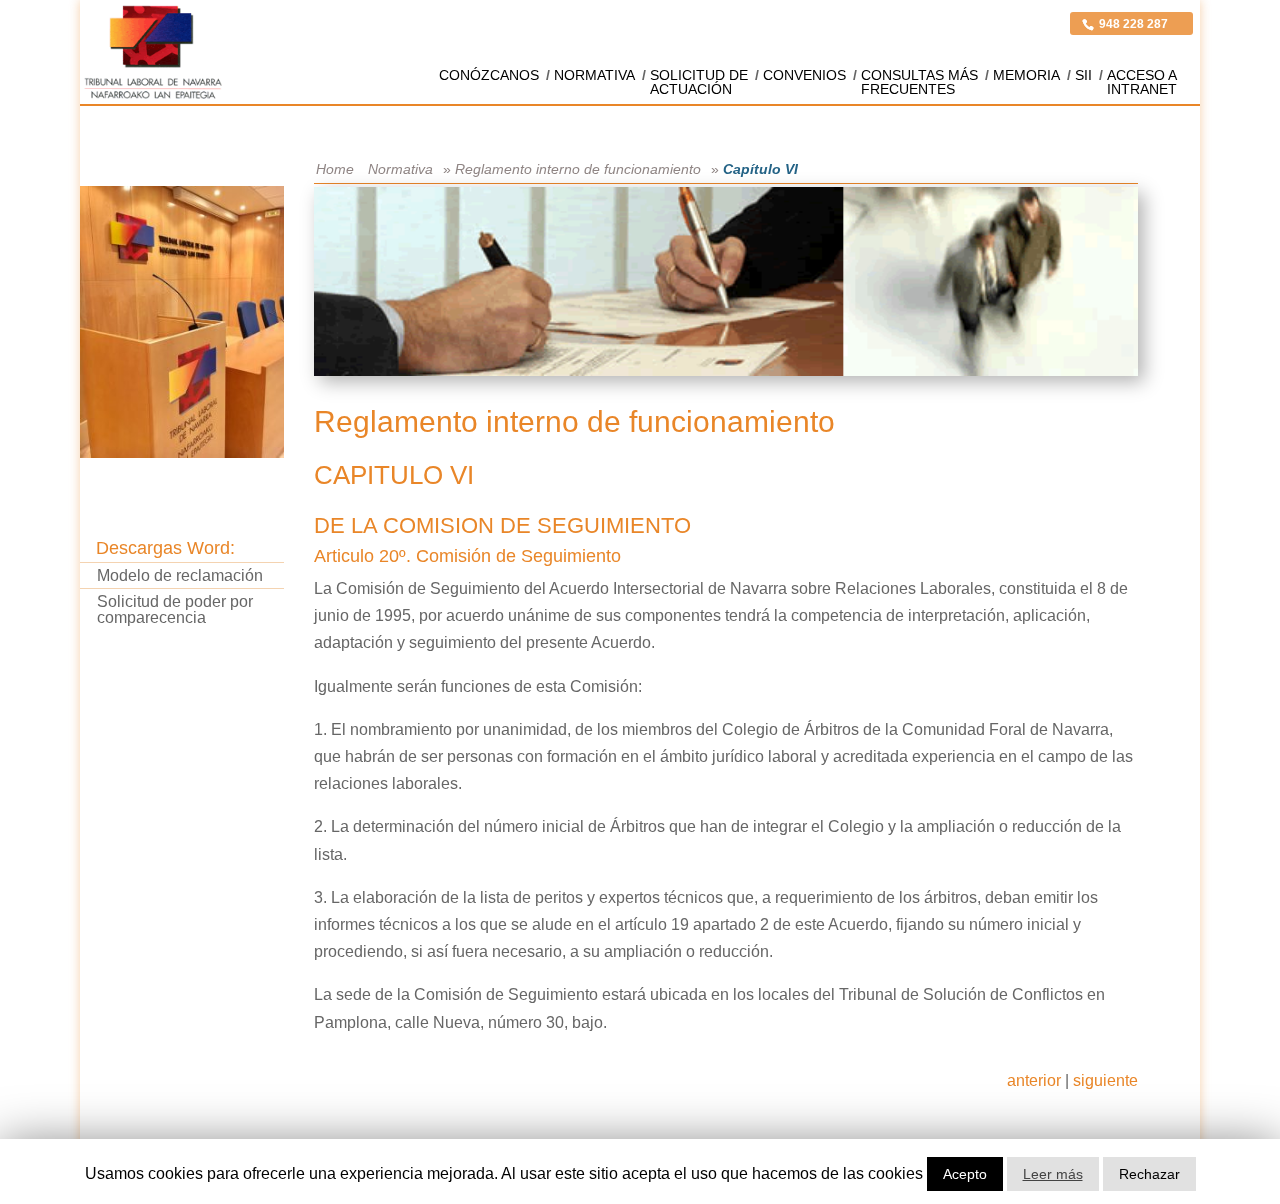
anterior (1034, 1080)
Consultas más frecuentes (919, 81)
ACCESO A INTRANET (1142, 81)
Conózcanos (489, 74)
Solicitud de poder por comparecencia (175, 609)
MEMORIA (1026, 74)
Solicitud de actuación (699, 81)
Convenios (804, 74)
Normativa (594, 74)
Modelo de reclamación (180, 575)
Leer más (1053, 1174)
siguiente (1105, 1080)
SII (1083, 74)
